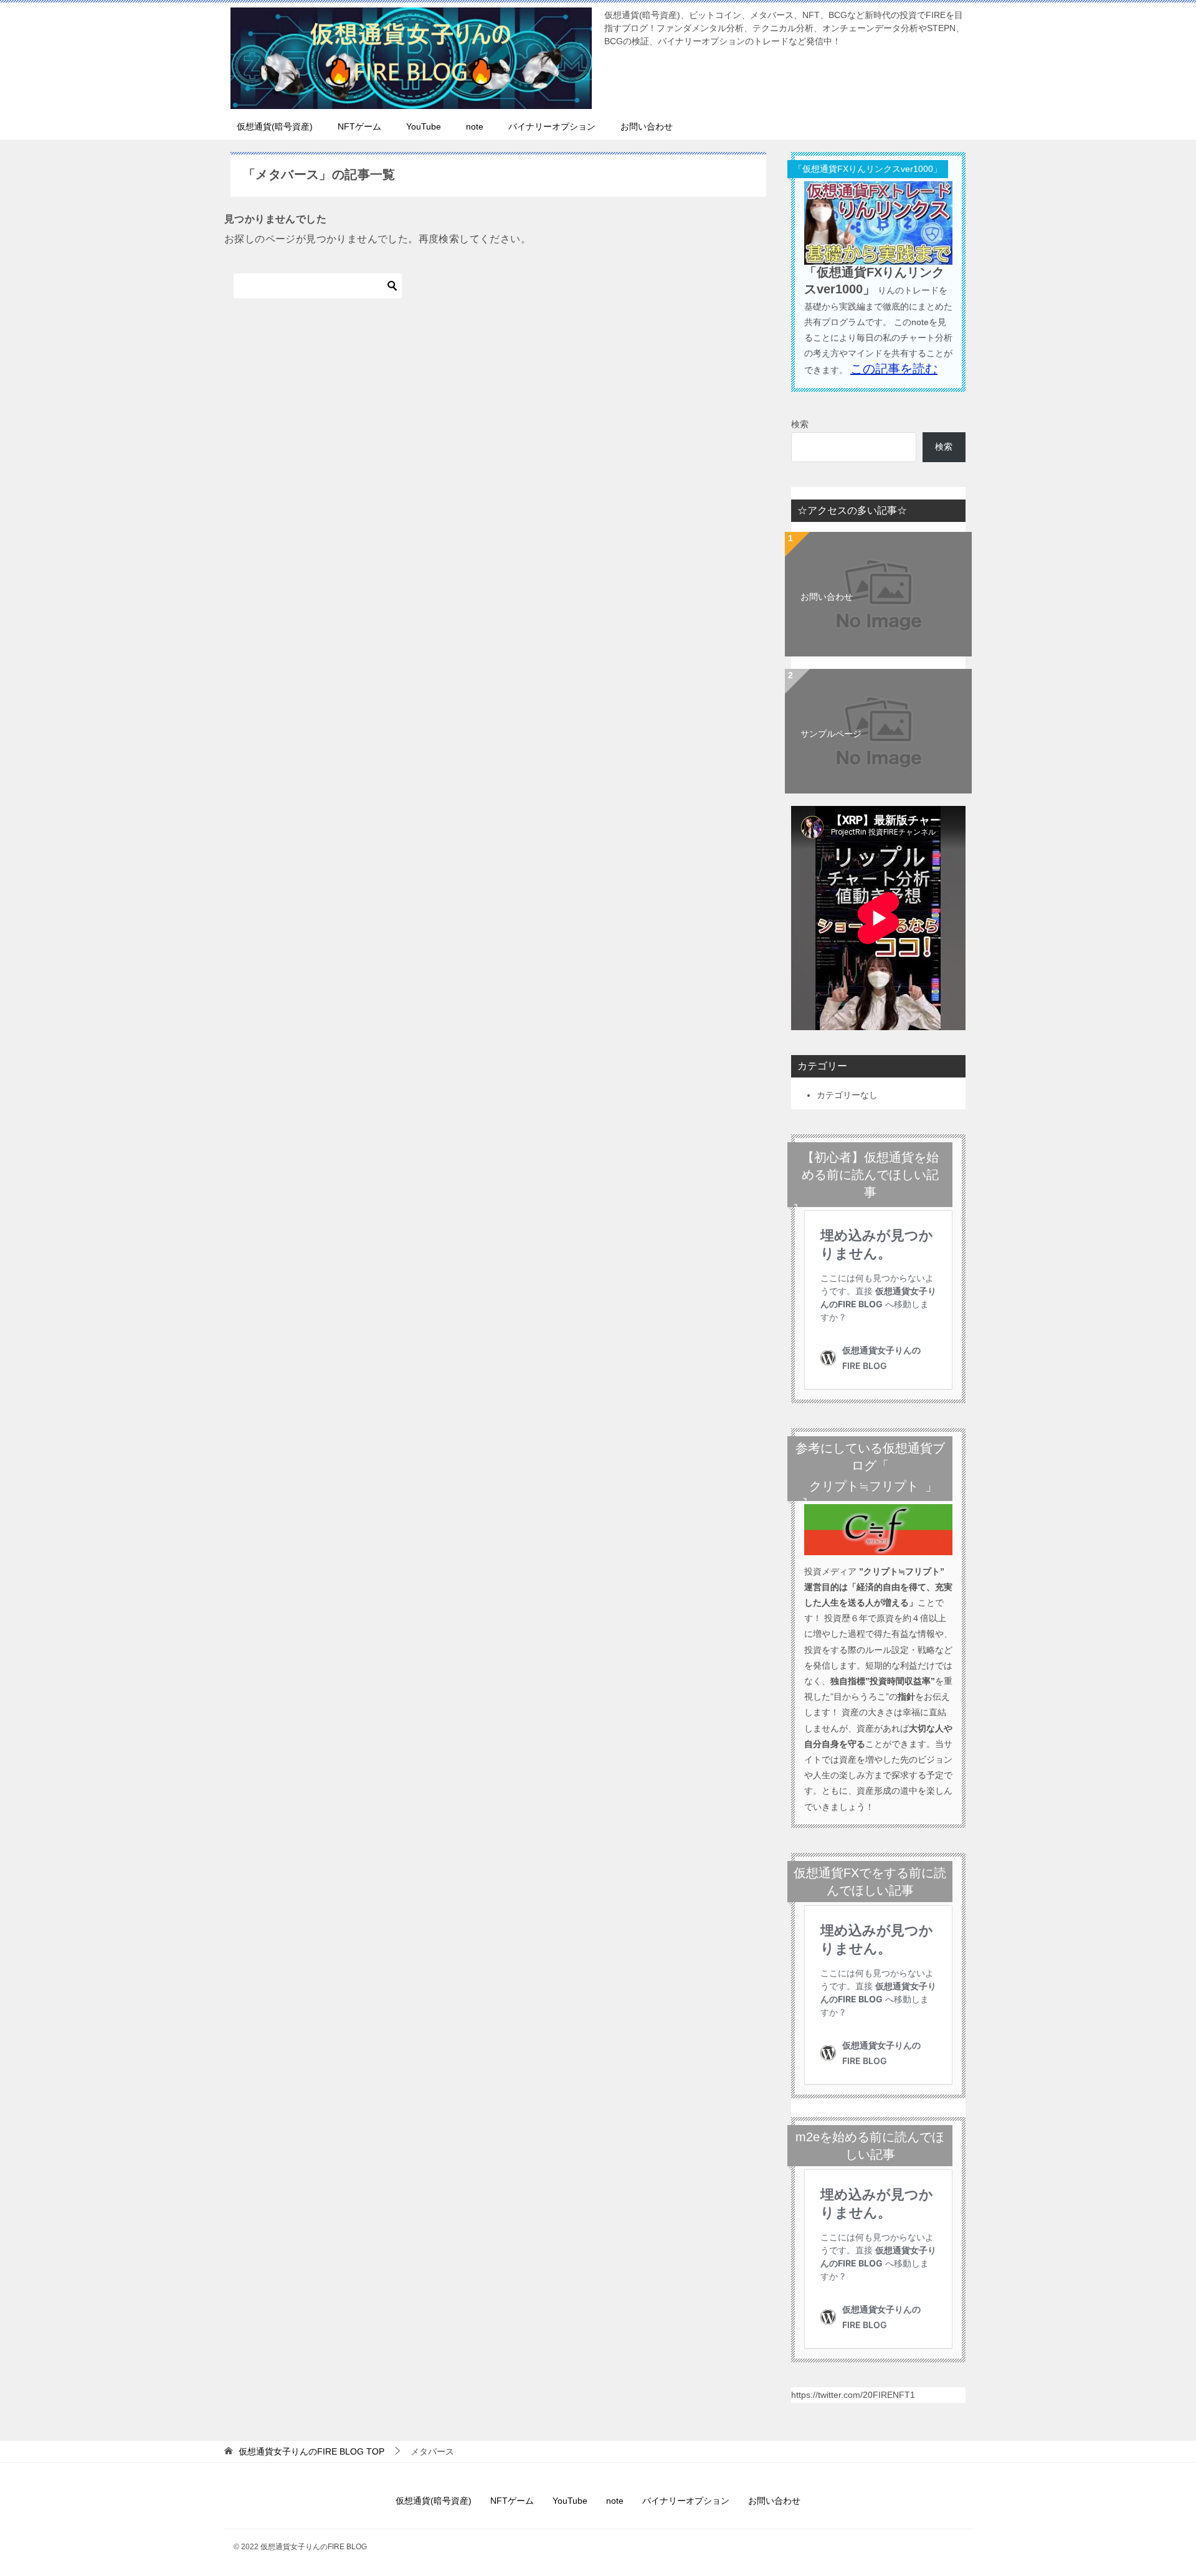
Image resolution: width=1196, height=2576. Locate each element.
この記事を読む (894, 369)
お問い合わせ (647, 126)
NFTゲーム (359, 126)
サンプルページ (831, 734)
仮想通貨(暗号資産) (275, 126)
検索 (800, 424)
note (475, 126)
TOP (311, 2451)
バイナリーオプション (552, 126)
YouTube (424, 126)
